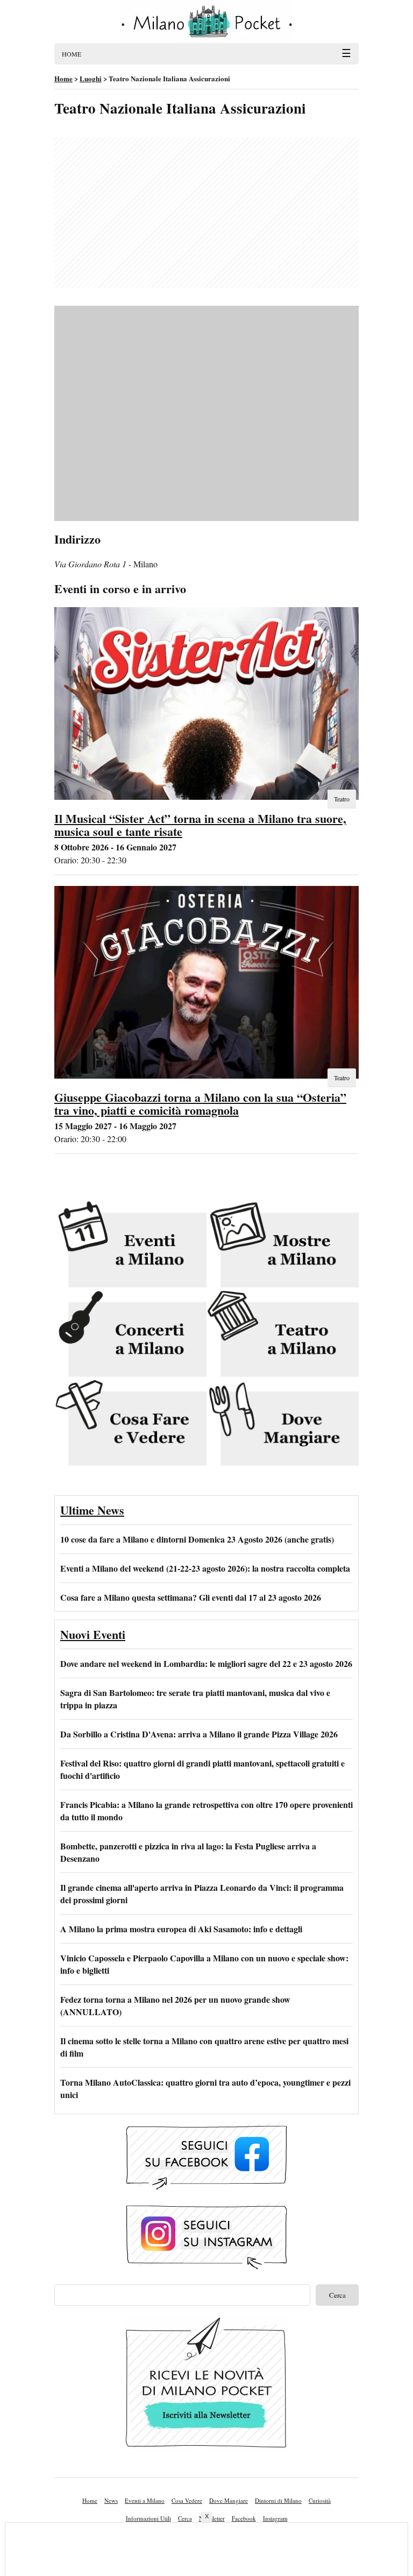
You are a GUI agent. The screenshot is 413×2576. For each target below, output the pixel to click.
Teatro (342, 799)
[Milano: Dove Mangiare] (283, 1424)
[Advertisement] (206, 213)
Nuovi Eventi (93, 1634)
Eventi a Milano (145, 2500)
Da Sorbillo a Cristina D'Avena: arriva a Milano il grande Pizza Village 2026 (199, 1734)
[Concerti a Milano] (130, 1334)
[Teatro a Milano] (283, 1334)
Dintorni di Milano (278, 2500)
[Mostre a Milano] (283, 1245)
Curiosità (320, 2500)
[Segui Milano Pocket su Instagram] (206, 2238)
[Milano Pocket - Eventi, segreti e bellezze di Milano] (206, 22)
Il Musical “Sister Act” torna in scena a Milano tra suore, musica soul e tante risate (200, 825)
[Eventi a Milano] (130, 1245)
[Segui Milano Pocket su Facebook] (206, 2158)
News (111, 2500)
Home (90, 2500)
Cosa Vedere (187, 2500)
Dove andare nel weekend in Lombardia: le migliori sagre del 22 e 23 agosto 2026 (206, 1663)
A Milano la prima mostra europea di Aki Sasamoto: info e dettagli (181, 1929)
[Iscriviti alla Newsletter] (206, 2385)
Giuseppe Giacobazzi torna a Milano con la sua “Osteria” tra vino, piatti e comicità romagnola (200, 1104)
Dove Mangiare (229, 2500)
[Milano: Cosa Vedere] (130, 1424)
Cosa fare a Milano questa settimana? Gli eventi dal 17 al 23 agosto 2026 (191, 1597)
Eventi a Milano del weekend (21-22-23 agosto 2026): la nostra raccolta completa (205, 1568)
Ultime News (92, 1510)
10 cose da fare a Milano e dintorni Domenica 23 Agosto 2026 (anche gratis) (197, 1539)
